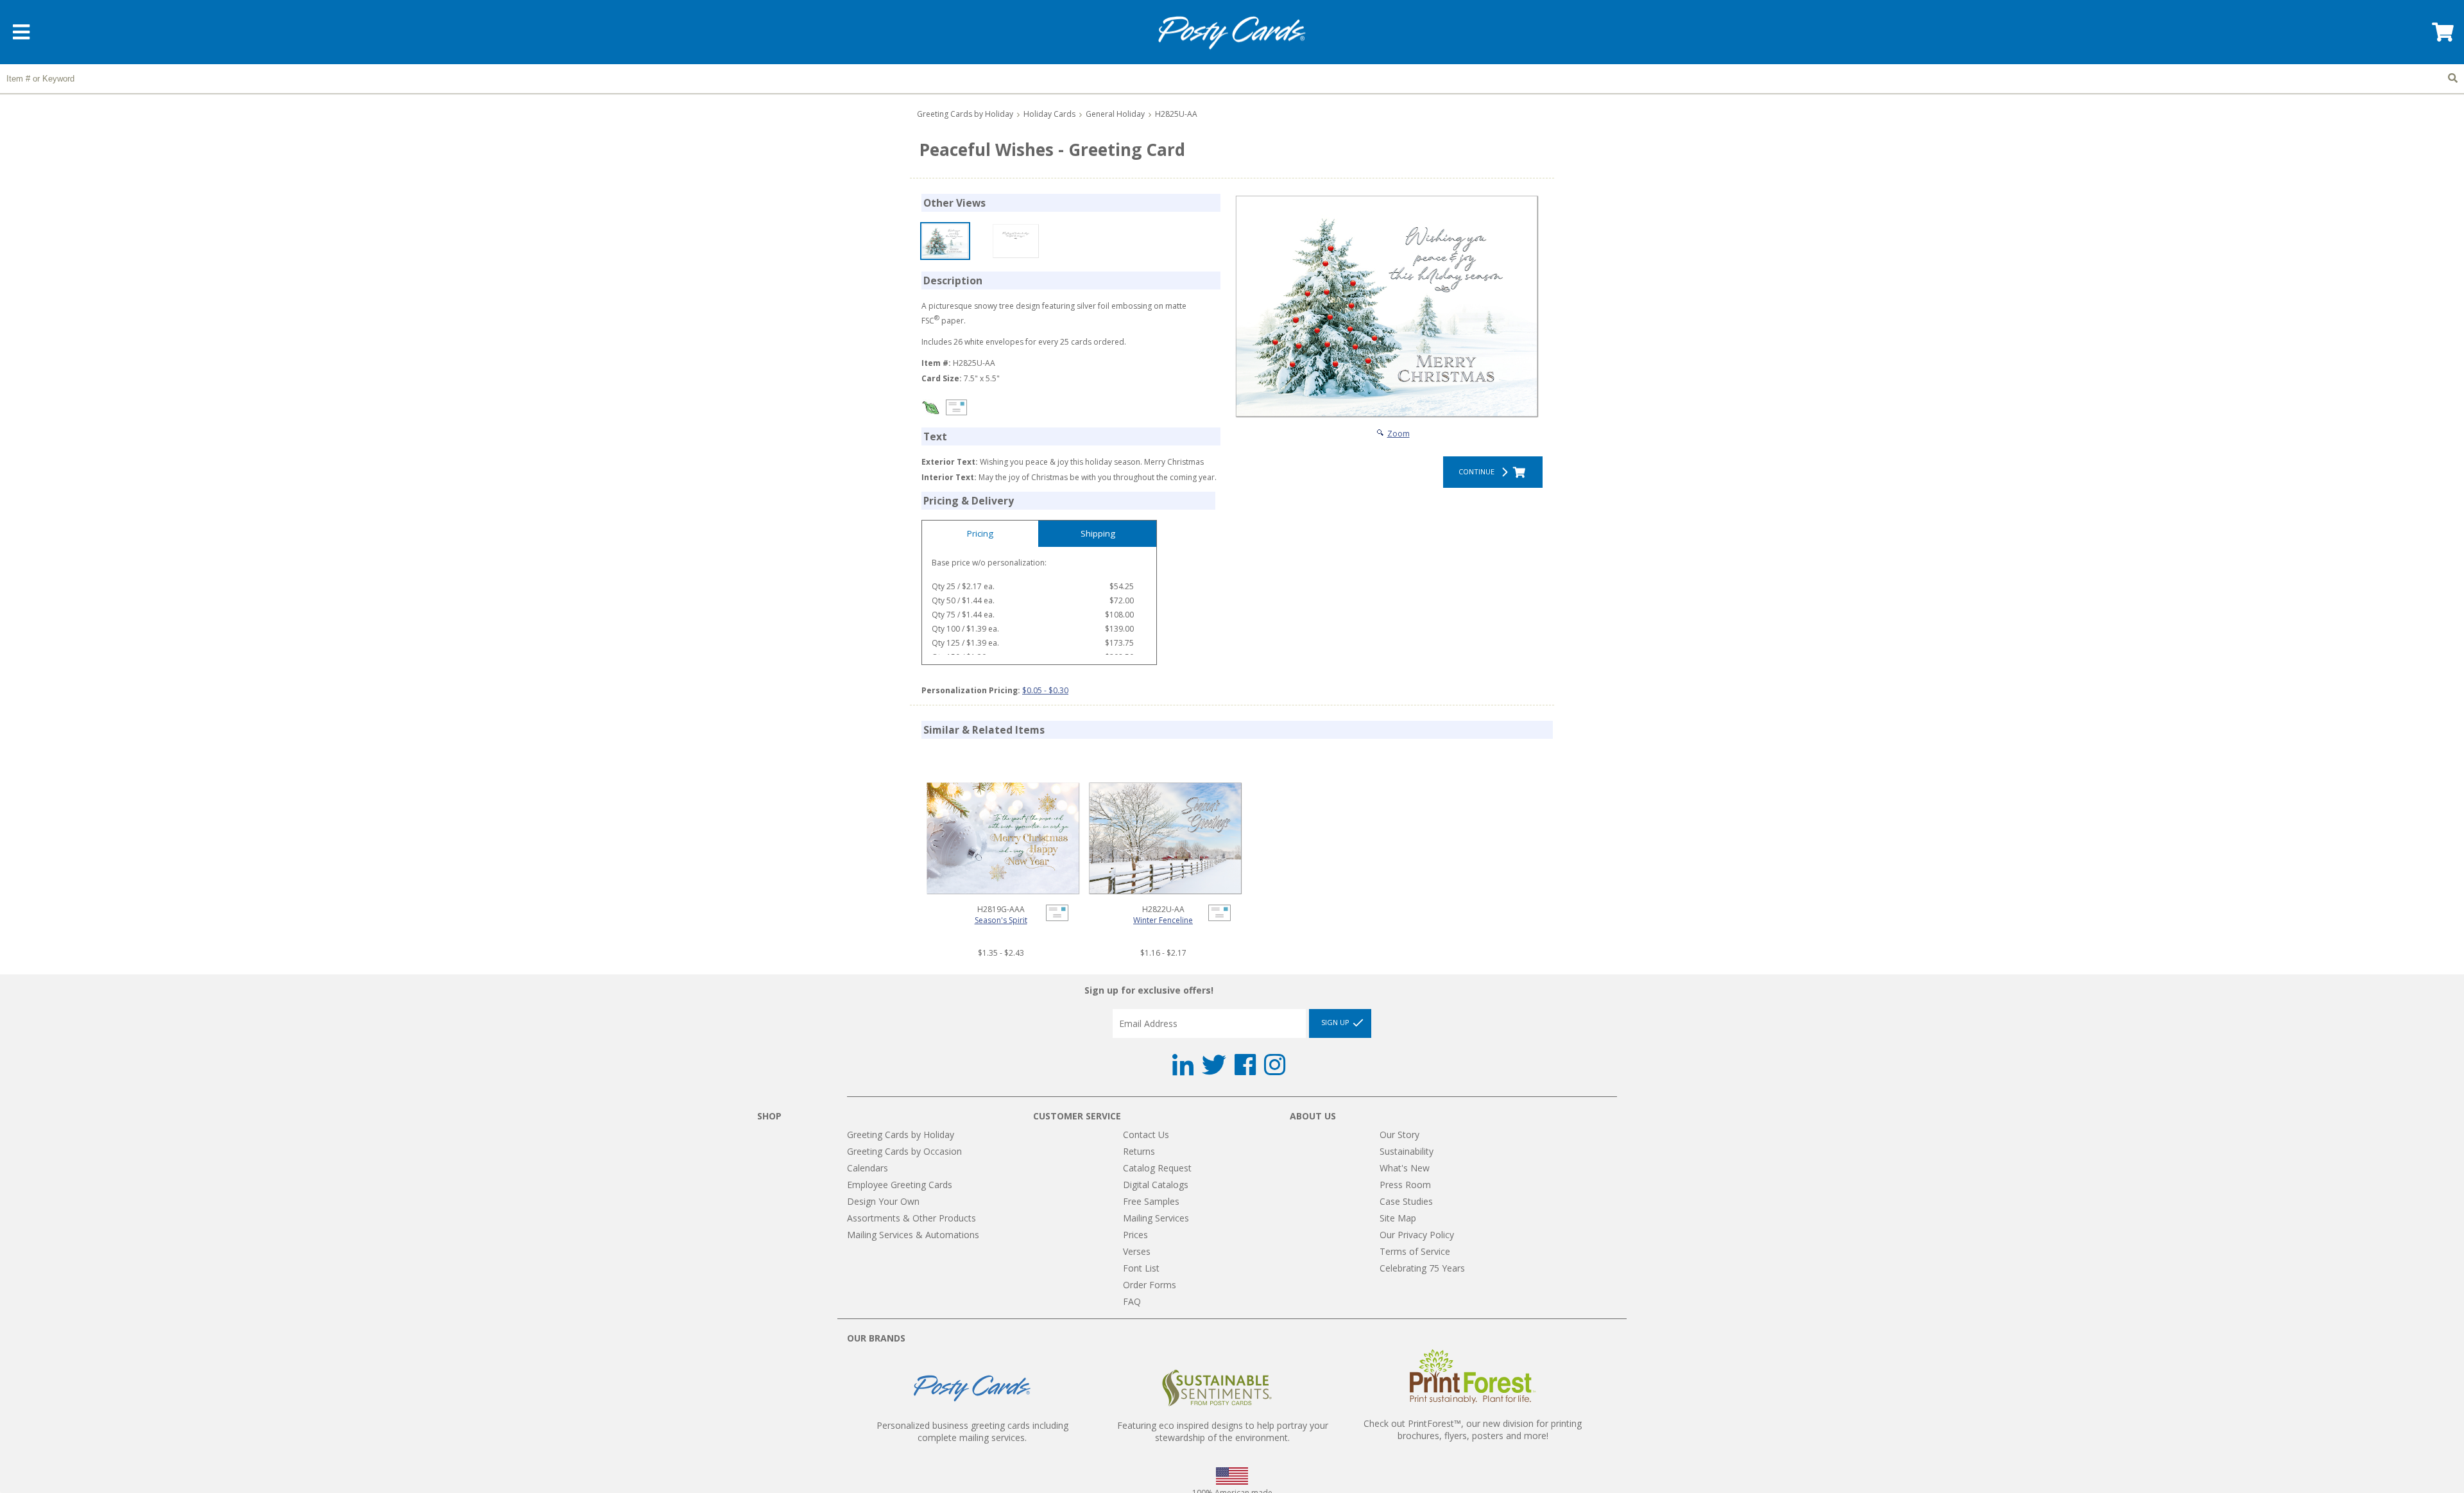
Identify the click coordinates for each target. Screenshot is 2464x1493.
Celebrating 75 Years (1422, 1268)
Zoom (1399, 434)
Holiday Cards (1049, 114)
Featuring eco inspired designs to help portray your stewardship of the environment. (1223, 1431)
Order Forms (1150, 1285)
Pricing (980, 533)
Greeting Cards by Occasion (904, 1151)
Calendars (868, 1168)
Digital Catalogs (1156, 1185)
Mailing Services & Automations (913, 1235)
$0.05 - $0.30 (1045, 690)
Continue (1478, 471)
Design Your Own (883, 1201)
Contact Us (1146, 1135)
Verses (1137, 1251)
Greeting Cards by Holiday (965, 114)
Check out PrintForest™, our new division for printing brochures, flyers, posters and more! (1473, 1429)
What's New (1405, 1168)
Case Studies (1406, 1201)
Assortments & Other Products (911, 1218)
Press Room (1405, 1185)
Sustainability (1407, 1151)
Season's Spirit (1001, 920)
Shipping (1098, 533)
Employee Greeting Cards (900, 1185)
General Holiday (1115, 114)
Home (1232, 33)
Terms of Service (1415, 1251)
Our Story (1399, 1135)
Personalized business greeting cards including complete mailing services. (972, 1431)
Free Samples (1151, 1201)
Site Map (1398, 1218)
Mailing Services (1156, 1218)
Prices (1135, 1235)
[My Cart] (2442, 36)
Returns (1139, 1151)
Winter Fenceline (1163, 920)
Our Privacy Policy (1417, 1235)
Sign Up (1336, 1023)
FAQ (1132, 1301)
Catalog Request (1157, 1168)
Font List (1141, 1268)
